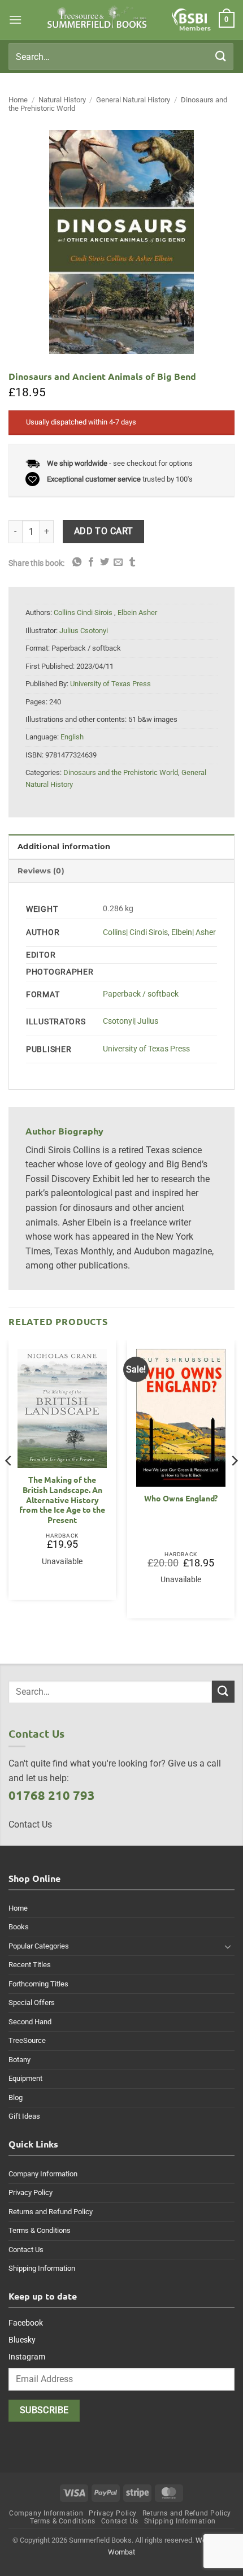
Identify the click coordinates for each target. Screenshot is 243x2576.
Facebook (26, 2323)
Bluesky (22, 2340)
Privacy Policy (31, 2192)
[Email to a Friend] (118, 562)
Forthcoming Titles (38, 1984)
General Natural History (133, 100)
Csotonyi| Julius (131, 1021)
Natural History (62, 100)
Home (18, 100)
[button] (15, 20)
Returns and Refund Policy (51, 2212)
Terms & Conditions (40, 2230)
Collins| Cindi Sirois (135, 932)
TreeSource (27, 2040)
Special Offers (32, 2003)
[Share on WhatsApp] (77, 562)
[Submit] (221, 56)
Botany (19, 2060)
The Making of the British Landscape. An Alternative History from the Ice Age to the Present (62, 1500)
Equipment (25, 2078)
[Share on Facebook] (91, 562)
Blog (16, 2097)
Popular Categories (39, 1946)
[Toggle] (228, 1946)
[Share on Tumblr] (132, 562)
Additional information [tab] (64, 847)
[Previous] (9, 1483)
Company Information (43, 2174)
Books (19, 1927)
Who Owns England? (181, 1498)
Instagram (27, 2357)
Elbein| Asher (194, 932)
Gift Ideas (24, 2116)
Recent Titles (30, 1965)
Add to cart (104, 531)
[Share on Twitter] (105, 562)
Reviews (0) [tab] (41, 871)
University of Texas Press (146, 1049)
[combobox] (121, 57)
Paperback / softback (141, 994)
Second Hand (30, 2022)
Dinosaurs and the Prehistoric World (121, 772)
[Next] (234, 1483)
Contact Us (26, 2250)
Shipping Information (42, 2268)
